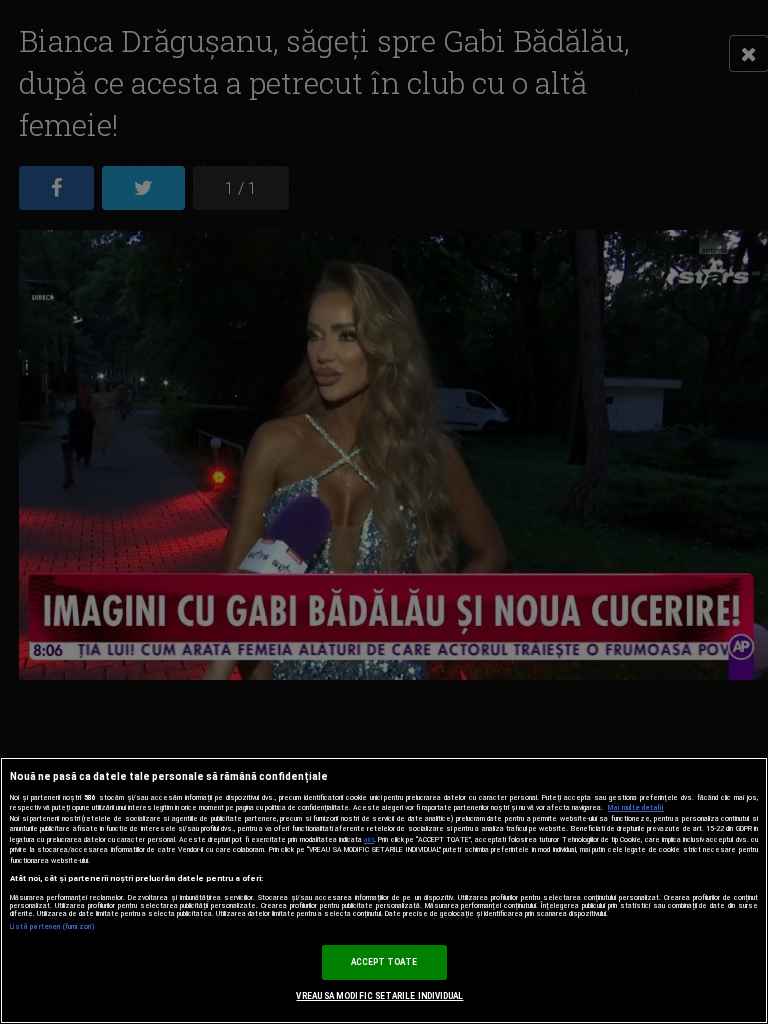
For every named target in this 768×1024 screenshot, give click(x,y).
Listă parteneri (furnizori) (52, 927)
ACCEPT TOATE (384, 962)
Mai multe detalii (636, 808)
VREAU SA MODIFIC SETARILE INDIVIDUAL (379, 996)
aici (369, 839)
